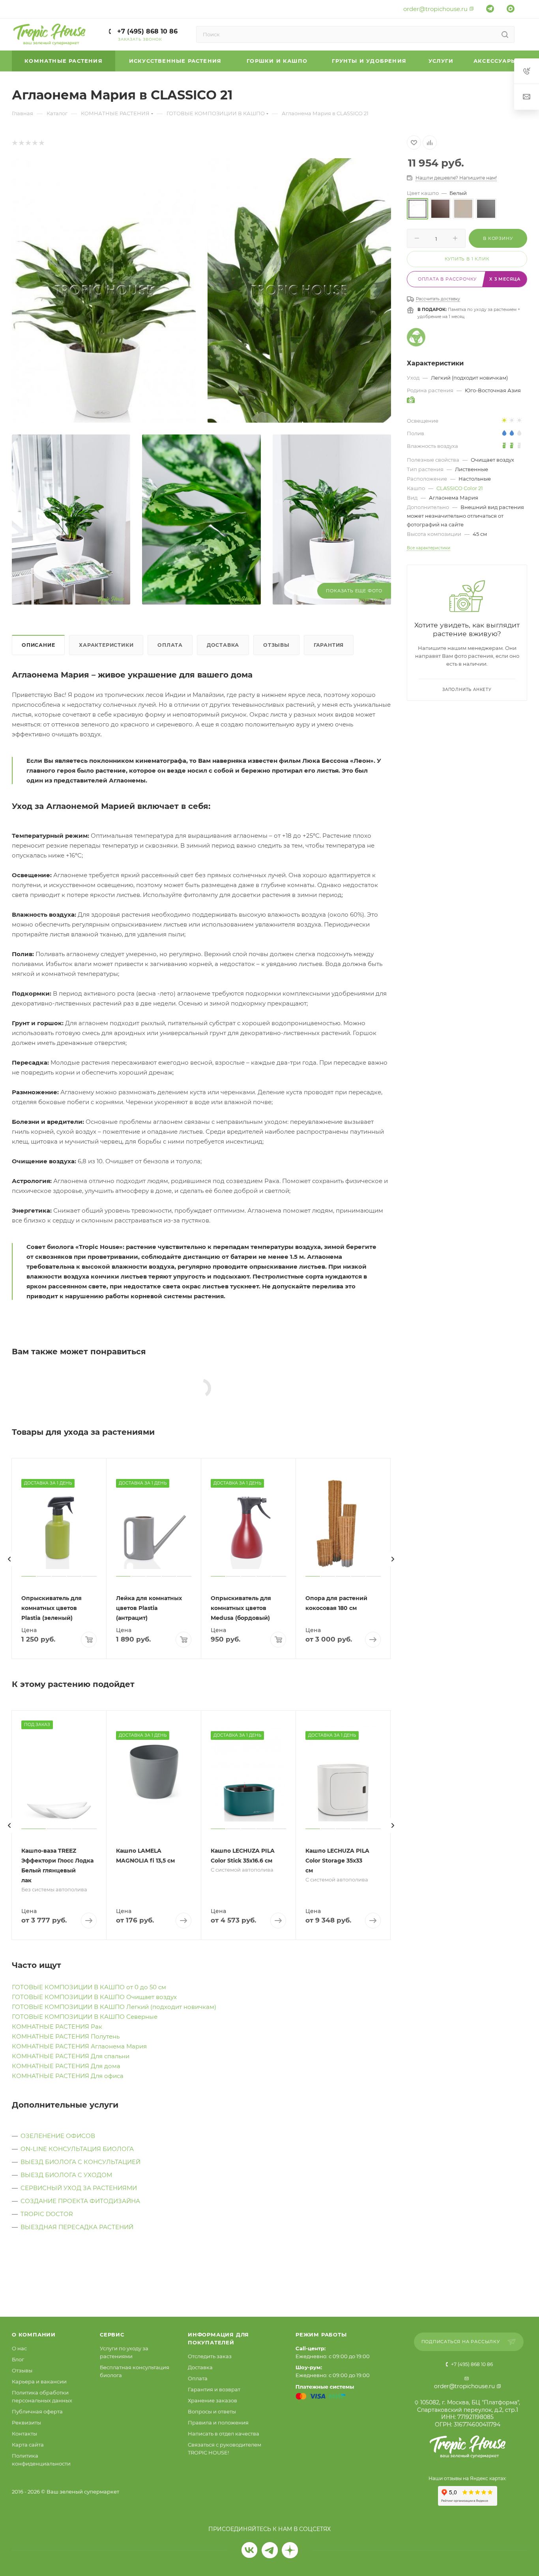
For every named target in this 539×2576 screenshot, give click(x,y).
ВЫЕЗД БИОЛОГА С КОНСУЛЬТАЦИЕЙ (80, 2162)
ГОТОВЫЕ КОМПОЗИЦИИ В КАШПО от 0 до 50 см (89, 1987)
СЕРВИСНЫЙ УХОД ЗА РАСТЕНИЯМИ (79, 2188)
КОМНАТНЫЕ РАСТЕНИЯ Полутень (66, 2036)
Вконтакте (250, 2550)
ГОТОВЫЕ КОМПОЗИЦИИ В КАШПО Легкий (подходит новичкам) (114, 2007)
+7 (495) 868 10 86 (146, 31)
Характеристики (106, 645)
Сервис (112, 2334)
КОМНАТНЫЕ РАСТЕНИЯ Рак (57, 2027)
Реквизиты (26, 2422)
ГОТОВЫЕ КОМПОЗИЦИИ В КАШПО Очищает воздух (94, 1997)
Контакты (24, 2434)
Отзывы (276, 645)
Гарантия (329, 645)
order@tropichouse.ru (435, 9)
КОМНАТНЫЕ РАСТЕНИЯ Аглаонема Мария (79, 2046)
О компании (34, 2334)
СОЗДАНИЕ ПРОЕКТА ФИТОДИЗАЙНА (80, 2201)
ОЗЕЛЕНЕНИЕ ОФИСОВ (58, 2136)
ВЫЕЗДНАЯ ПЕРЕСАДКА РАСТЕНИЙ (77, 2227)
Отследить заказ (210, 2356)
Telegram (270, 2550)
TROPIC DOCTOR (47, 2214)
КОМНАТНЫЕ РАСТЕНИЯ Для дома (66, 2066)
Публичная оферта (37, 2411)
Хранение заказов (212, 2400)
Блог (18, 2359)
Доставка (223, 645)
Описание (38, 645)
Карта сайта (28, 2445)
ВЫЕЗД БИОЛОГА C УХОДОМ (66, 2175)
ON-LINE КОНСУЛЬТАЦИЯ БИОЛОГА (77, 2149)
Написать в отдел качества (224, 2434)
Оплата (170, 645)
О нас (19, 2348)
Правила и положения (218, 2422)
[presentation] (9, 1559)
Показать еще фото (354, 591)
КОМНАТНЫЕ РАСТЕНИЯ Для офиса (68, 2076)
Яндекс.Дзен (290, 2550)
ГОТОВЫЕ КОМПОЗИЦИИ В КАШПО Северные (85, 2017)
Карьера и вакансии (39, 2381)
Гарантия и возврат (214, 2389)
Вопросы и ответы (212, 2411)
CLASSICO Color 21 (460, 488)
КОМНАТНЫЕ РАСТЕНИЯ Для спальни (71, 2056)
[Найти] (505, 34)
